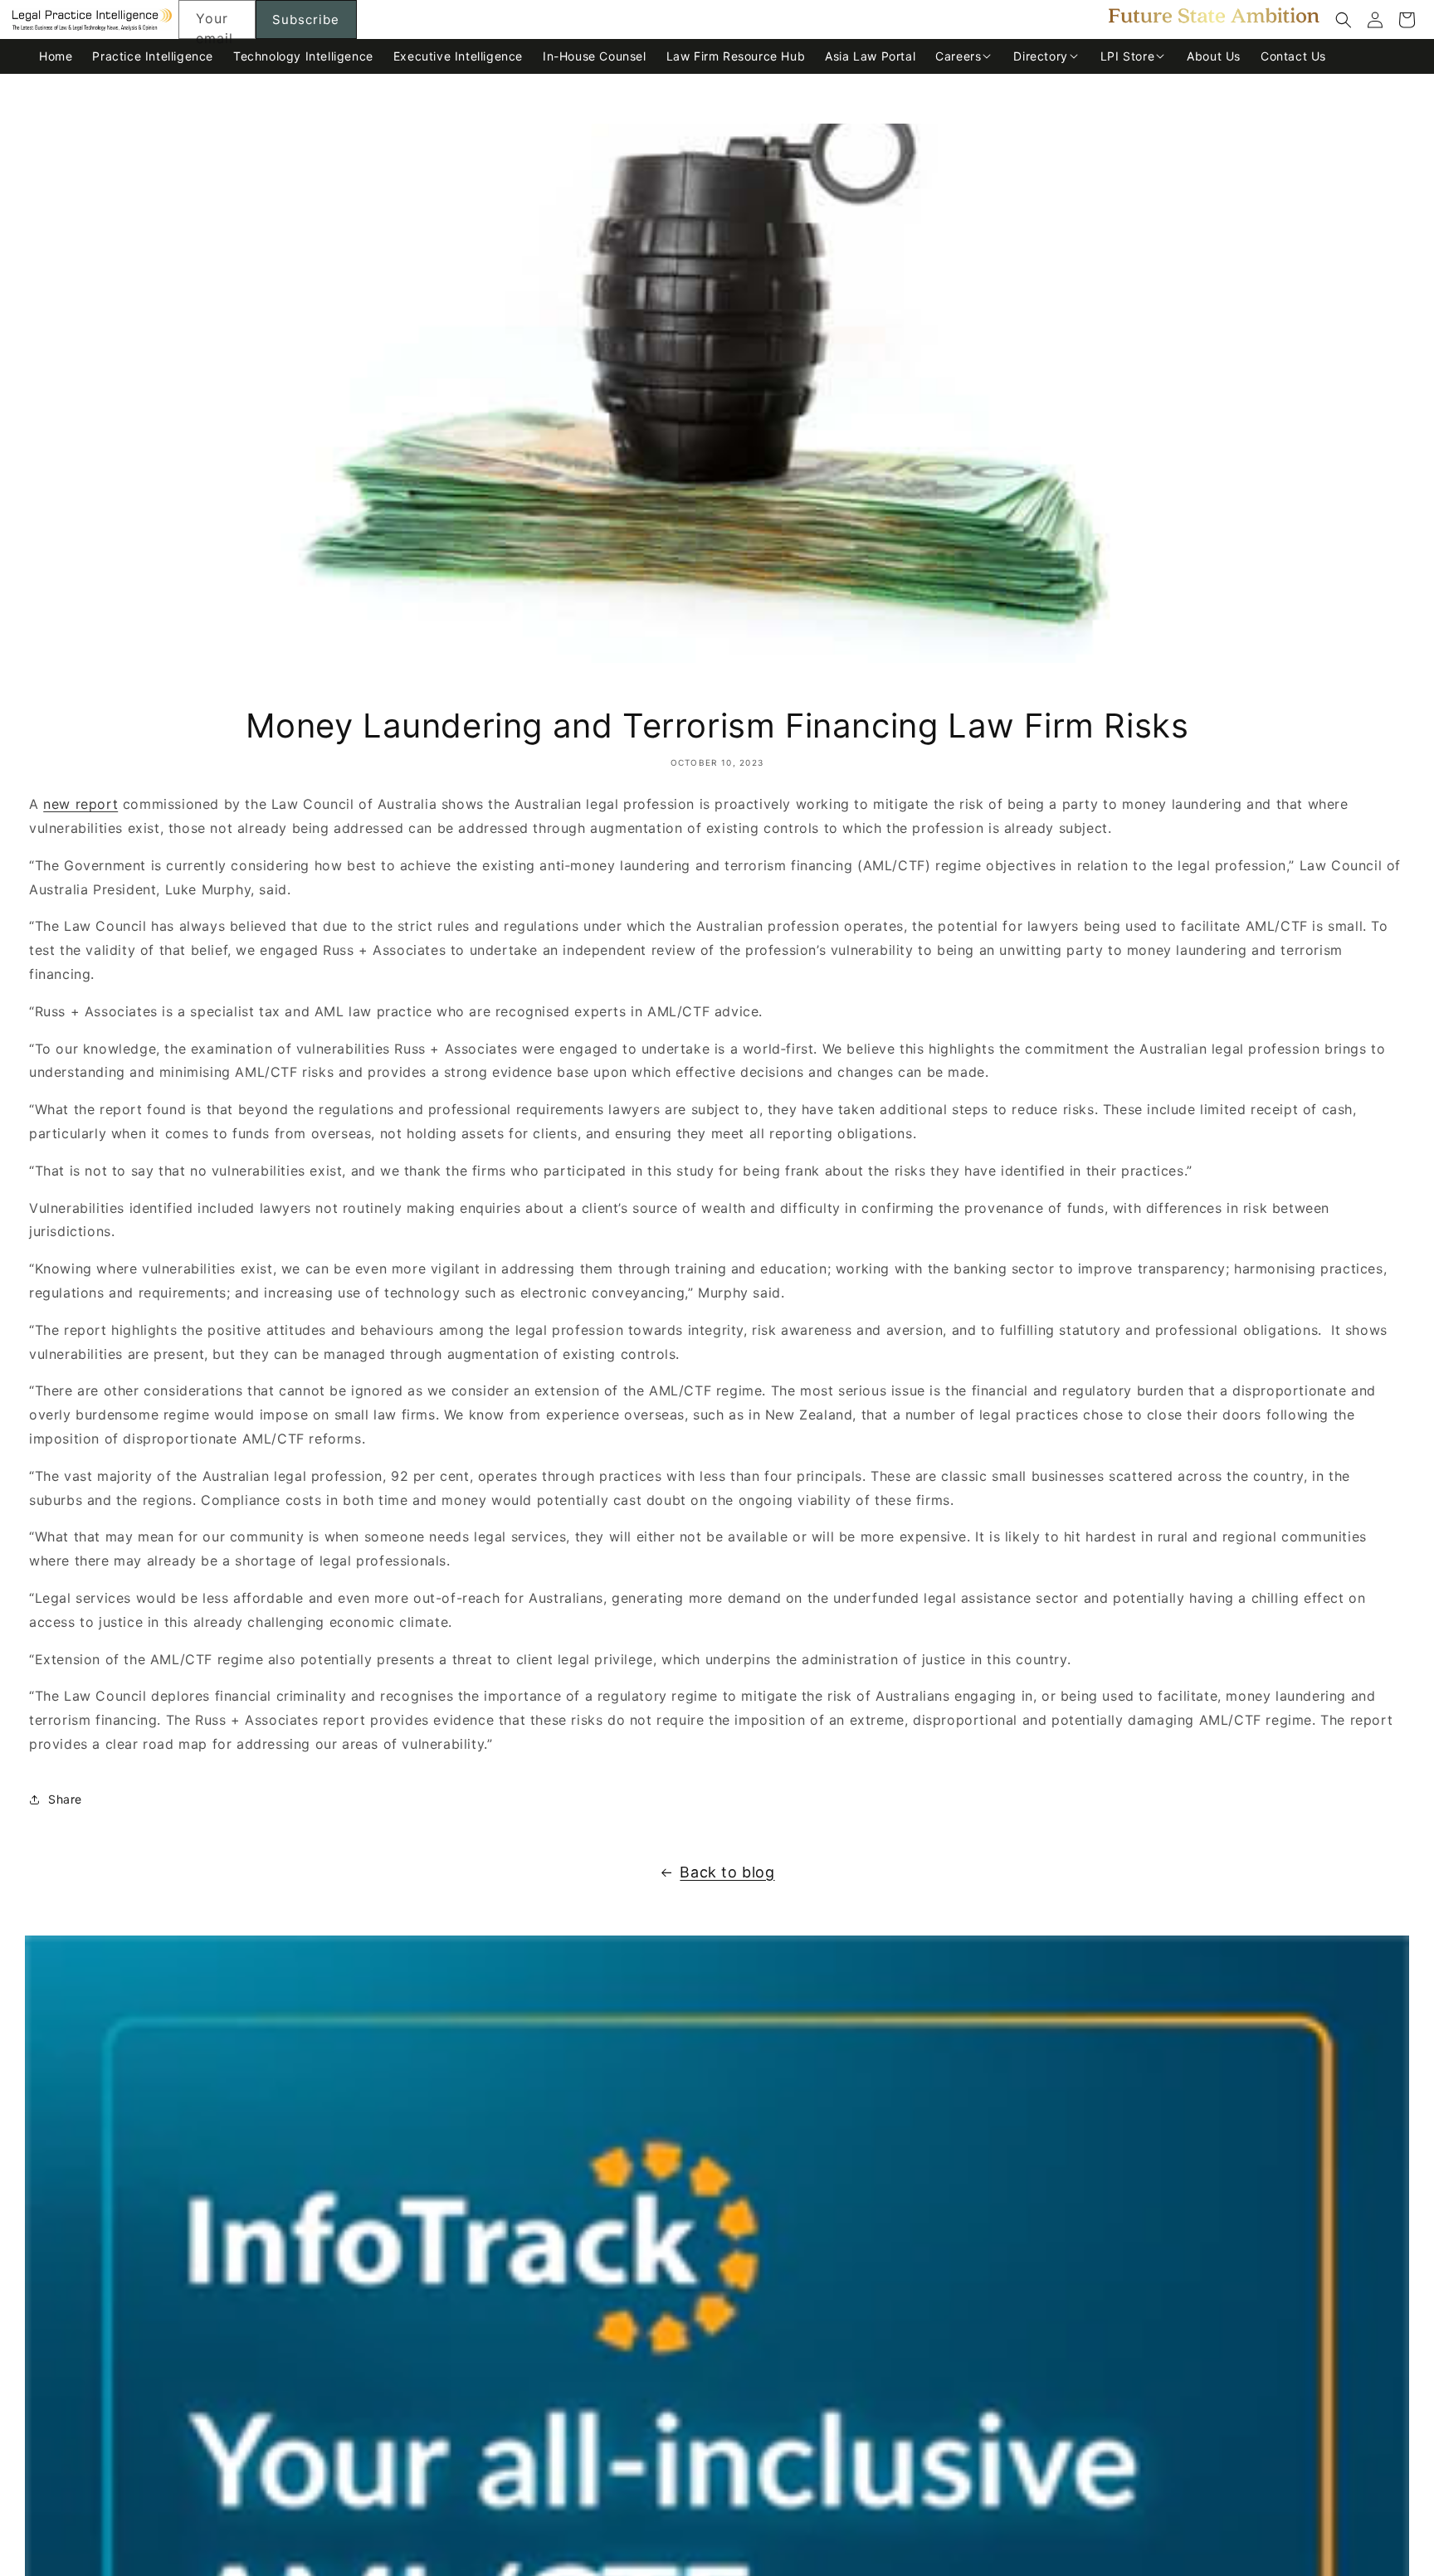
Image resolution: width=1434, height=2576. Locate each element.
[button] (1344, 20)
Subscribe (306, 19)
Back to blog (727, 1872)
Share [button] (65, 1799)
